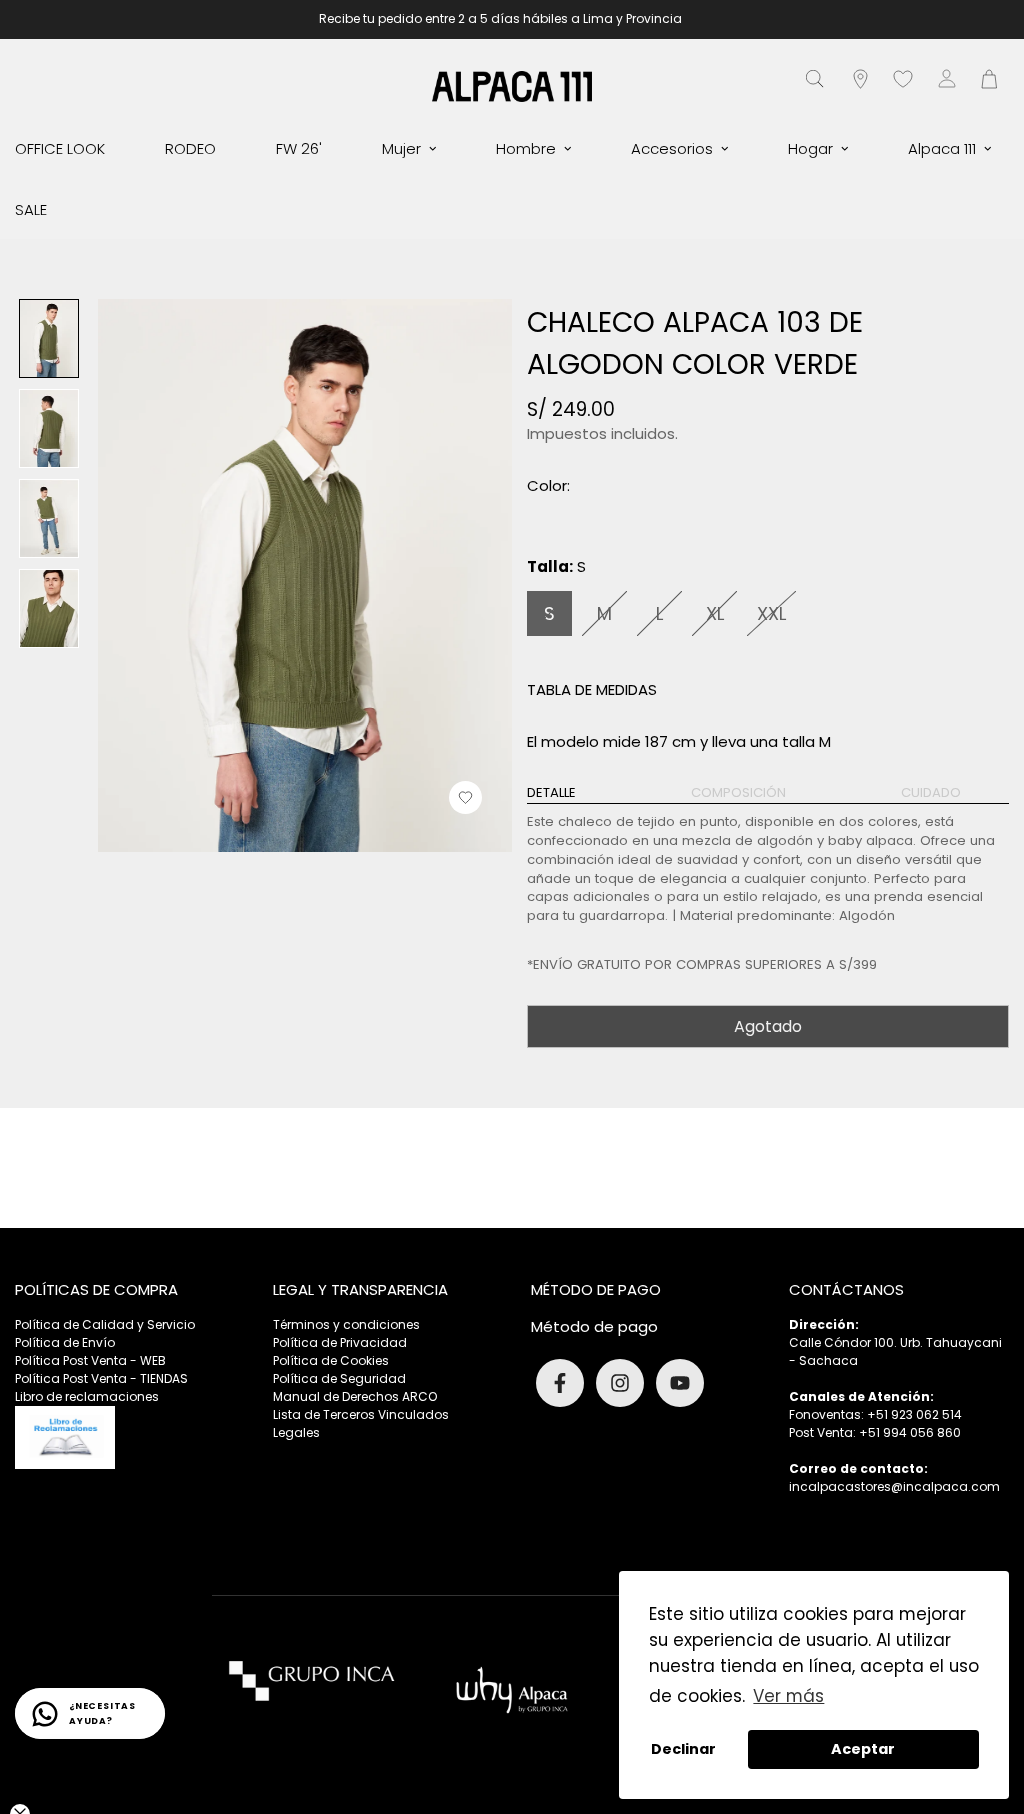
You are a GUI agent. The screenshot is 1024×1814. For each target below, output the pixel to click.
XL (715, 613)
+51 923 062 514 (914, 1414)
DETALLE (551, 793)
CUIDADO (931, 793)
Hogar (810, 148)
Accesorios (672, 148)
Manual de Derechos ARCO (355, 1396)
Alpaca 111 (942, 148)
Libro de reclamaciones (87, 1396)
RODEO (190, 148)
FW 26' (299, 148)
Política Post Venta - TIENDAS (101, 1378)
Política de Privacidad (340, 1342)
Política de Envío (65, 1342)
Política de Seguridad (339, 1378)
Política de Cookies (331, 1360)
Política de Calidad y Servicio (105, 1324)
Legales (296, 1432)
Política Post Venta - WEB (90, 1360)
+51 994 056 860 (910, 1432)
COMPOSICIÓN (738, 793)
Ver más (788, 1696)
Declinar (683, 1749)
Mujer (401, 148)
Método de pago (594, 1326)
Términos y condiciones (346, 1324)
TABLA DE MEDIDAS (592, 689)
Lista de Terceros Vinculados (361, 1414)
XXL (771, 613)
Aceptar (863, 1749)
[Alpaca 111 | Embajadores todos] (512, 85)
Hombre (526, 148)
